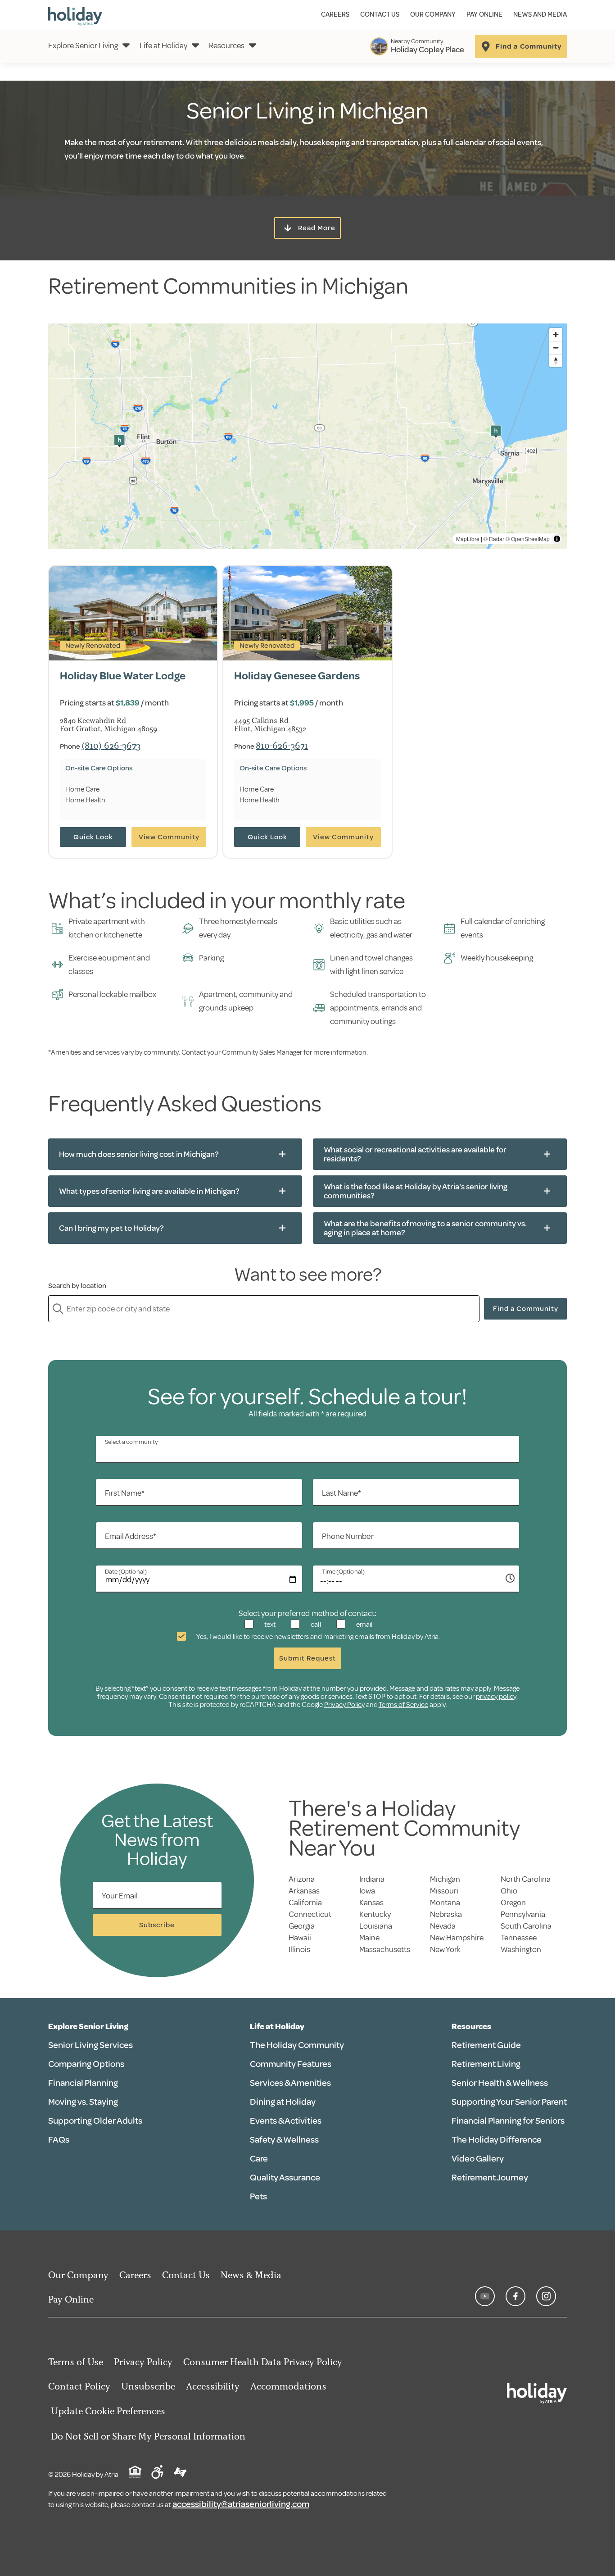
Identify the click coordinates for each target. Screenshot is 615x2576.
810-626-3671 (282, 745)
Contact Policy (79, 2386)
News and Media (540, 15)
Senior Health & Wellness (500, 2083)
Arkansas (304, 1891)
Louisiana (376, 1926)
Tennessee (519, 1938)
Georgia (302, 1926)
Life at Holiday (163, 46)
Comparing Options (86, 2064)
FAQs (59, 2140)
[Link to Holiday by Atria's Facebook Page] (516, 2296)
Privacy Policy (344, 1705)
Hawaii (300, 1938)
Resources (227, 46)
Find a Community (526, 1309)
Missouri (444, 1891)
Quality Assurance (285, 2178)
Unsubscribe (148, 2386)
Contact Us (380, 15)
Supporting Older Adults (95, 2121)
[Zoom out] (556, 348)
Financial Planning (83, 2083)
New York (445, 1949)
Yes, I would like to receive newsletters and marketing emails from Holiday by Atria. (318, 1637)
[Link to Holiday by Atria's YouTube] (485, 2296)
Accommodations (288, 2386)
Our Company (433, 15)
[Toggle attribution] (557, 539)
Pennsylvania (523, 1914)
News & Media (251, 2275)
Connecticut (310, 1914)
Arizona (302, 1879)
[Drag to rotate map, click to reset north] (556, 361)
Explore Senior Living (83, 46)
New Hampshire (457, 1938)
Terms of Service (403, 1705)
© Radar (494, 539)
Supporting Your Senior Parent (509, 2102)
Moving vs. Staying (83, 2102)
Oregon (513, 1902)
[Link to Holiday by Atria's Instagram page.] (546, 2296)
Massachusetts (385, 1949)
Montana (445, 1902)
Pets (258, 2196)
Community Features (291, 2064)
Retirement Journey (490, 2178)
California (305, 1902)
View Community (169, 837)
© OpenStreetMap (528, 539)
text (269, 1625)
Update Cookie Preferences (108, 2411)
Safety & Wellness (284, 2140)
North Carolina (526, 1879)
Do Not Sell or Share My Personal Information (148, 2436)
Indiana (372, 1879)
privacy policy (496, 1697)
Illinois (299, 1949)
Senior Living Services (90, 2045)
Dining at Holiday (283, 2102)
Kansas (371, 1902)
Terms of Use (76, 2362)
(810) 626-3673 (111, 745)
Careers (335, 15)
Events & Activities (286, 2121)
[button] (119, 441)
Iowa (367, 1891)
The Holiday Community (297, 2045)
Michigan (445, 1879)
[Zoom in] (556, 335)
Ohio (509, 1891)
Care (259, 2159)
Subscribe (157, 1925)
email (364, 1625)
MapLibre (468, 539)
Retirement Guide (486, 2045)
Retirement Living (486, 2064)
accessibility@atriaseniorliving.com (241, 2504)
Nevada (443, 1926)
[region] (307, 436)
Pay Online (484, 15)
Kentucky (375, 1914)
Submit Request (307, 1658)
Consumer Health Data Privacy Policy (263, 2362)
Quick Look (93, 837)
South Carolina (526, 1926)
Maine (369, 1938)
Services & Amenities (290, 2083)
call (315, 1625)
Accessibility (213, 2386)
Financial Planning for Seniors (508, 2121)
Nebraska (446, 1914)
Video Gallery (478, 2159)
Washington (521, 1949)
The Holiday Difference (497, 2140)
